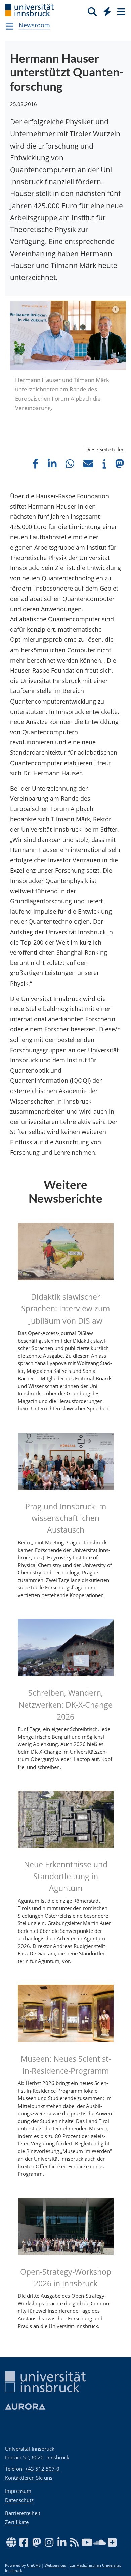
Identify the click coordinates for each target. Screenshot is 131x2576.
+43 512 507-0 (42, 2469)
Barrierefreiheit (23, 2513)
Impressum (18, 2491)
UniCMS (34, 2565)
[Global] (105, 10)
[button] (35, 464)
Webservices (55, 2565)
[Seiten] (121, 11)
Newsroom (34, 25)
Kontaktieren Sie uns (29, 2478)
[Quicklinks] (107, 11)
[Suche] (92, 11)
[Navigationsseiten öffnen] (10, 26)
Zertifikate (17, 2522)
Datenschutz (19, 2500)
